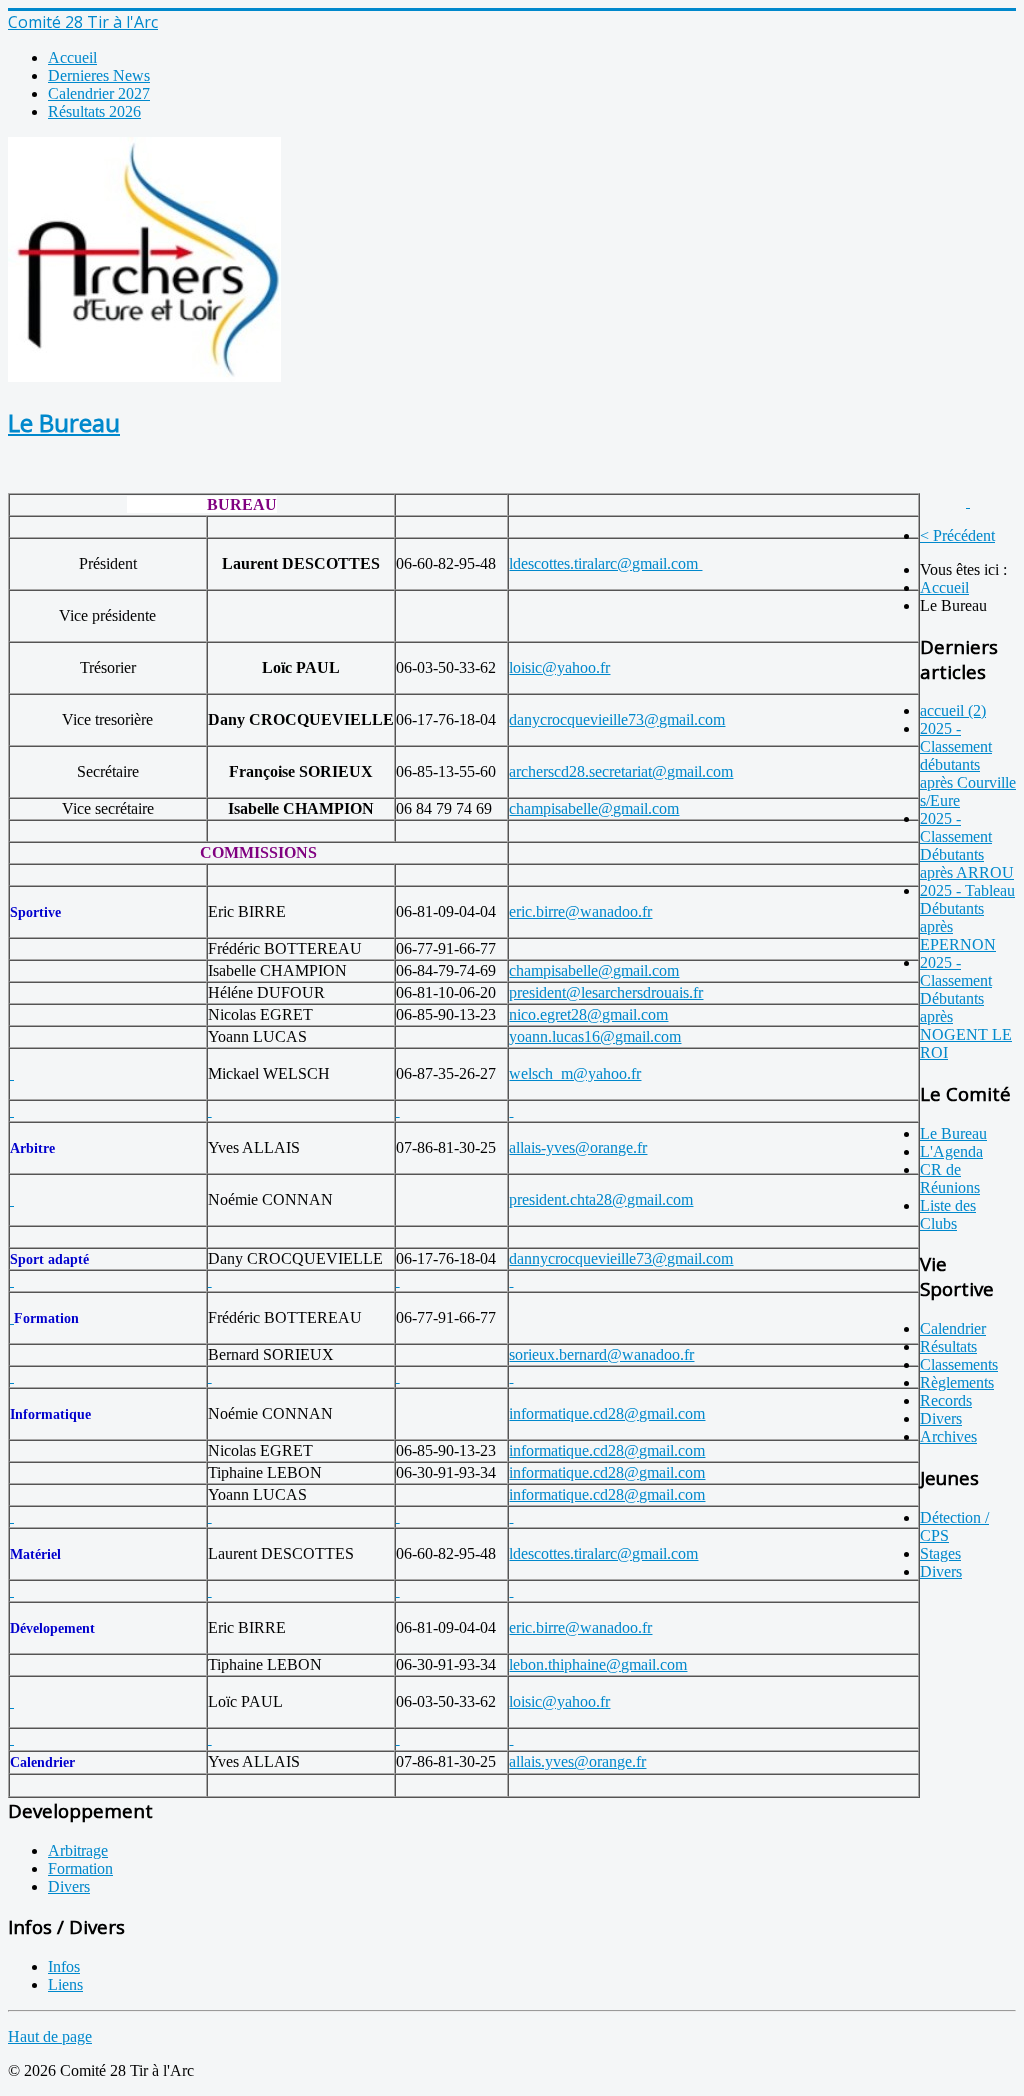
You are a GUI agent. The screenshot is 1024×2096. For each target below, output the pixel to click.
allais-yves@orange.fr (578, 1147)
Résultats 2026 (94, 111)
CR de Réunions (950, 1178)
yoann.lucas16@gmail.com (595, 1036)
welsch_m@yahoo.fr (575, 1073)
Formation (80, 1868)
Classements (959, 1364)
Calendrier (953, 1328)
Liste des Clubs (948, 1214)
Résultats (948, 1346)
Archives (948, 1436)
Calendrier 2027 (99, 93)
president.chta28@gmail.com (601, 1199)
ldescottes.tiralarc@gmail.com (605, 563)
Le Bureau (64, 422)
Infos (64, 1966)
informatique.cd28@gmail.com (607, 1413)
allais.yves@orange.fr (577, 1761)
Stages (940, 1553)
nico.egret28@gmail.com (588, 1014)
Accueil (72, 57)
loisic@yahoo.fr (559, 667)
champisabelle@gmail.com (594, 808)
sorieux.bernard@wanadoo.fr (601, 1354)
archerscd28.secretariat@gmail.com (621, 771)
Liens (65, 1984)
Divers (941, 1418)
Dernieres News (99, 75)
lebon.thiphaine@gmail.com (598, 1664)
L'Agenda (951, 1151)
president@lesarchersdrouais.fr (606, 992)
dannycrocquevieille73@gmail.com (621, 1258)
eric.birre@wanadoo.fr (580, 911)
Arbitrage (78, 1850)
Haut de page (50, 2036)
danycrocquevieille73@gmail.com (617, 719)
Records (946, 1400)
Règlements (957, 1382)
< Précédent (957, 535)
